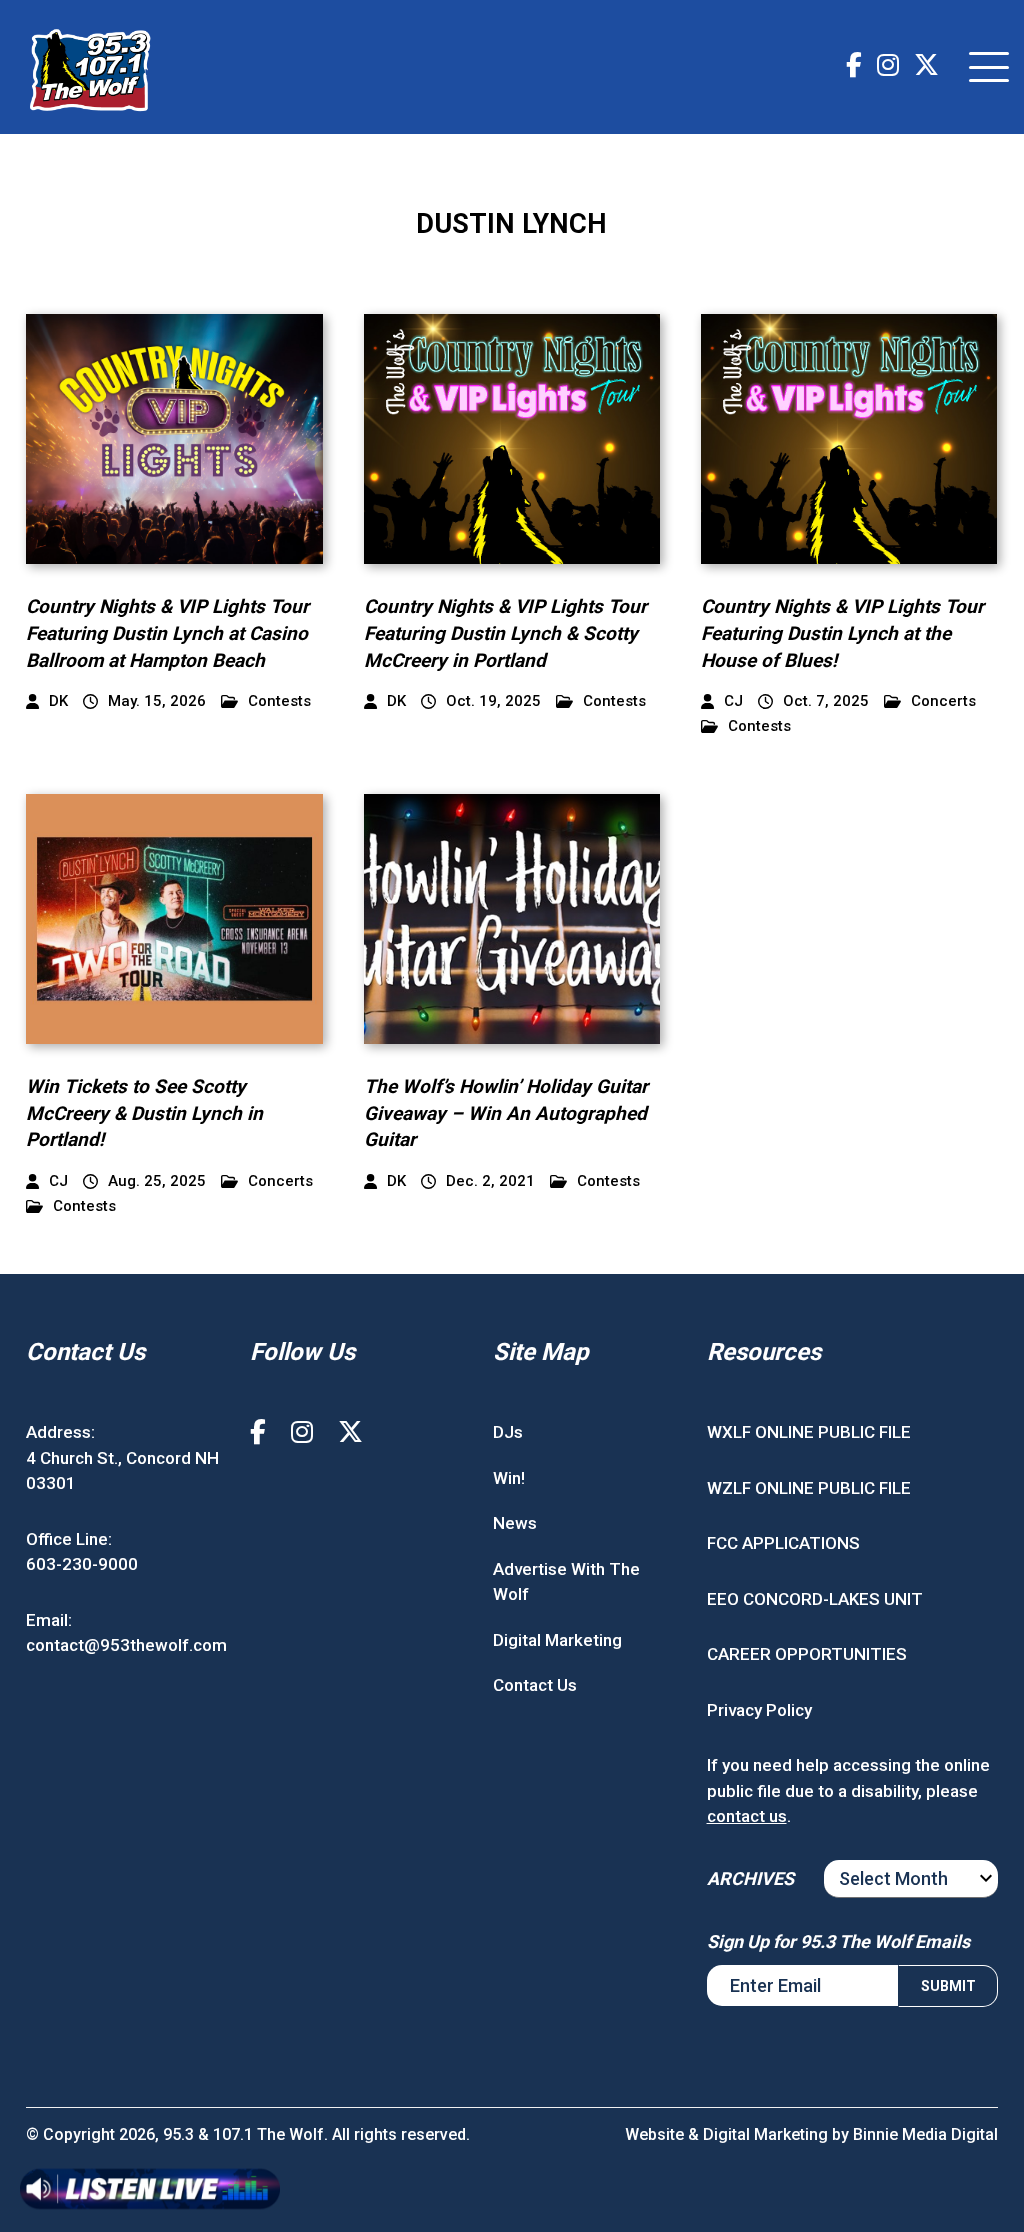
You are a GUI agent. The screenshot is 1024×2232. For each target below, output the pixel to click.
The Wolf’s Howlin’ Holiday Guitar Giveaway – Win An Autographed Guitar (506, 1113)
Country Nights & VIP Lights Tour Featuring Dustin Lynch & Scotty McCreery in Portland (505, 633)
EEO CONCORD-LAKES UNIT (815, 1599)
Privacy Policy (759, 1710)
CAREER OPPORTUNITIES (807, 1654)
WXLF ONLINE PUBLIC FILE (809, 1432)
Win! (509, 1478)
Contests (279, 701)
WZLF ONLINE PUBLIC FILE (809, 1488)
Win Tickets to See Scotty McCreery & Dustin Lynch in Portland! (144, 1113)
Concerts (943, 701)
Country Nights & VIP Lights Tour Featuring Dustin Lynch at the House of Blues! (842, 633)
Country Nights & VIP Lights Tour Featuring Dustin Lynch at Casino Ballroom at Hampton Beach (167, 633)
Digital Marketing (557, 1640)
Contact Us (535, 1685)
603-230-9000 (82, 1564)
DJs (508, 1432)
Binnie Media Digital (925, 2134)
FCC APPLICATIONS (783, 1543)
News (515, 1523)
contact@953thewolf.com (126, 1645)
